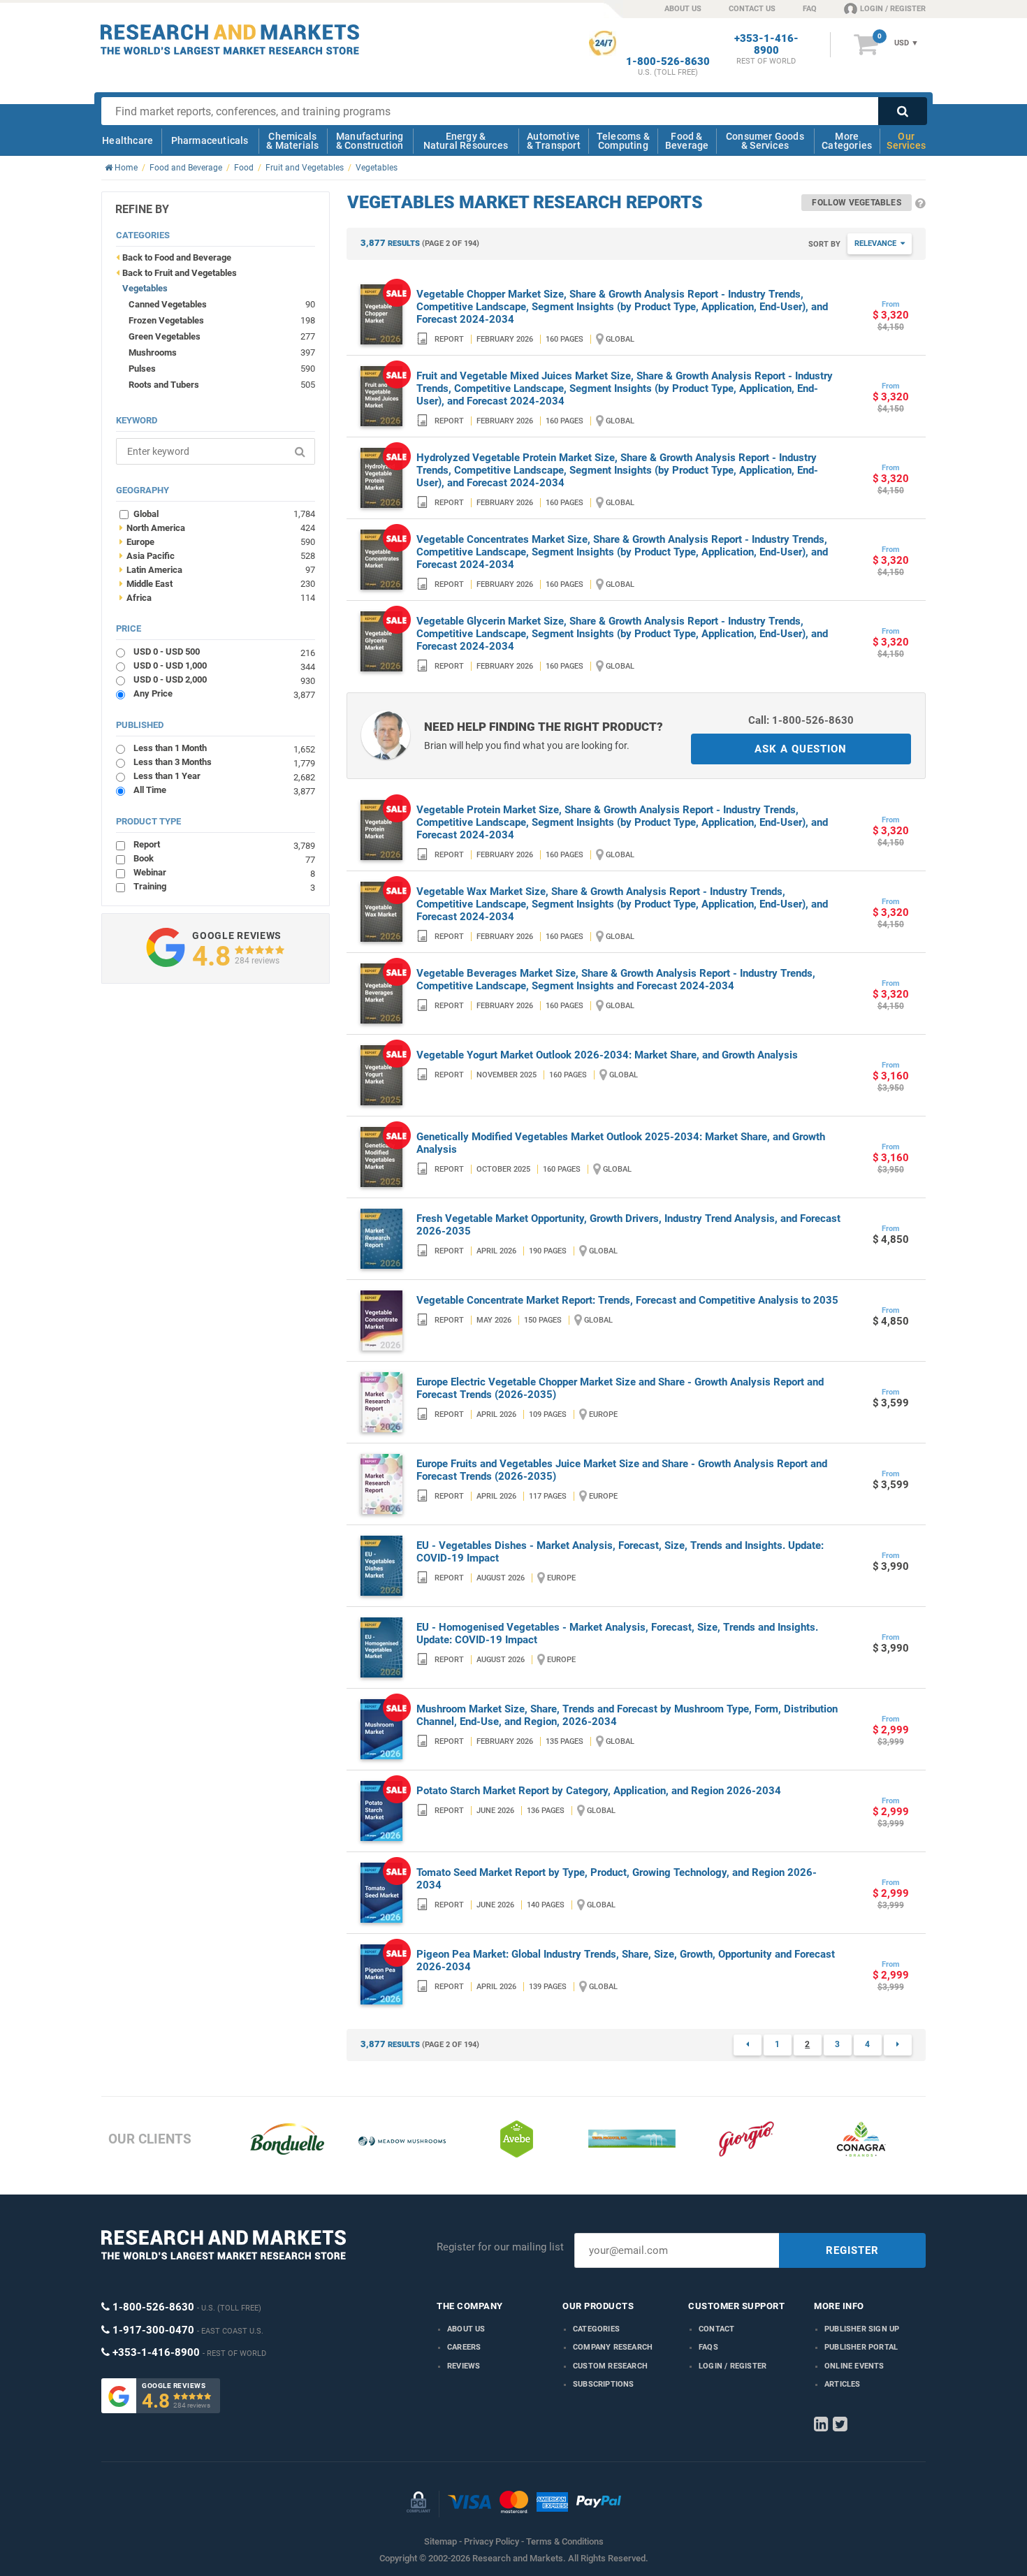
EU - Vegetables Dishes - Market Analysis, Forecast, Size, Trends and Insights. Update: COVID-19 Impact (620, 1552)
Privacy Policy (491, 2541)
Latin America (217, 569)
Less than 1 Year (224, 776)
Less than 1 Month (224, 748)
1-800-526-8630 (668, 62)
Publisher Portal (861, 2347)
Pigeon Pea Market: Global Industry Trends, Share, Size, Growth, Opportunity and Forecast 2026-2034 (626, 1960)
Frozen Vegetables (166, 320)
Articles (843, 2384)
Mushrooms (153, 352)
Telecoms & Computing (623, 141)
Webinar (224, 872)
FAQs (708, 2347)
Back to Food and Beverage (177, 257)
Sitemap (440, 2541)
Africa (217, 597)
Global (224, 514)
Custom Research (610, 2366)
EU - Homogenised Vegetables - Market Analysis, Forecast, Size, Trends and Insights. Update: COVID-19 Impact (617, 1633)
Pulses (142, 369)
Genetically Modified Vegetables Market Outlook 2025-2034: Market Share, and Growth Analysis (621, 1143)
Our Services (906, 141)
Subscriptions (604, 2384)
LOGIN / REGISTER (893, 9)
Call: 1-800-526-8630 (801, 720)
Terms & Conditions (565, 2541)
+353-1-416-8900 (766, 45)
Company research (613, 2347)
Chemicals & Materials (292, 141)
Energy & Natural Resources (466, 141)
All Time (224, 790)
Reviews (464, 2366)
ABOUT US (683, 9)
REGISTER (852, 2250)
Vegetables (145, 288)
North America (217, 527)
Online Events (854, 2366)
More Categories (847, 141)
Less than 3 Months (224, 762)
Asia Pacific (217, 555)
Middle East (217, 583)
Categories (596, 2329)
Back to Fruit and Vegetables (180, 273)
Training (224, 886)
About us (466, 2329)
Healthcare (128, 140)
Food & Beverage (687, 141)
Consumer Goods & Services (765, 141)
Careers (464, 2347)
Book (224, 858)
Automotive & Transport (554, 141)
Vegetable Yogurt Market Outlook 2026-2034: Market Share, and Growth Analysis (607, 1055)
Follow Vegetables (856, 203)
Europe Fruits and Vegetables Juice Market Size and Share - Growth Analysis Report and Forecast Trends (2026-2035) (622, 1470)
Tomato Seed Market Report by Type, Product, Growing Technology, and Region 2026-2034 (617, 1879)
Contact (716, 2329)
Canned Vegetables (168, 304)
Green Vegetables (165, 336)
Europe (217, 541)
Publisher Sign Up (862, 2329)
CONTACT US (752, 9)
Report (224, 844)
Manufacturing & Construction (370, 141)
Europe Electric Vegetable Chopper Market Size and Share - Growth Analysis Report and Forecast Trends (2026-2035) (620, 1388)
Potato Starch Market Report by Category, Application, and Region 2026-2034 (599, 1791)
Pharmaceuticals (210, 140)
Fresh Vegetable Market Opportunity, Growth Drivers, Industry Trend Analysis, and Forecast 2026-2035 (628, 1225)
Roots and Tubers (164, 385)
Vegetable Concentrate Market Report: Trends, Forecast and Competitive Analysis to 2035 (627, 1300)
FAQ (810, 9)
